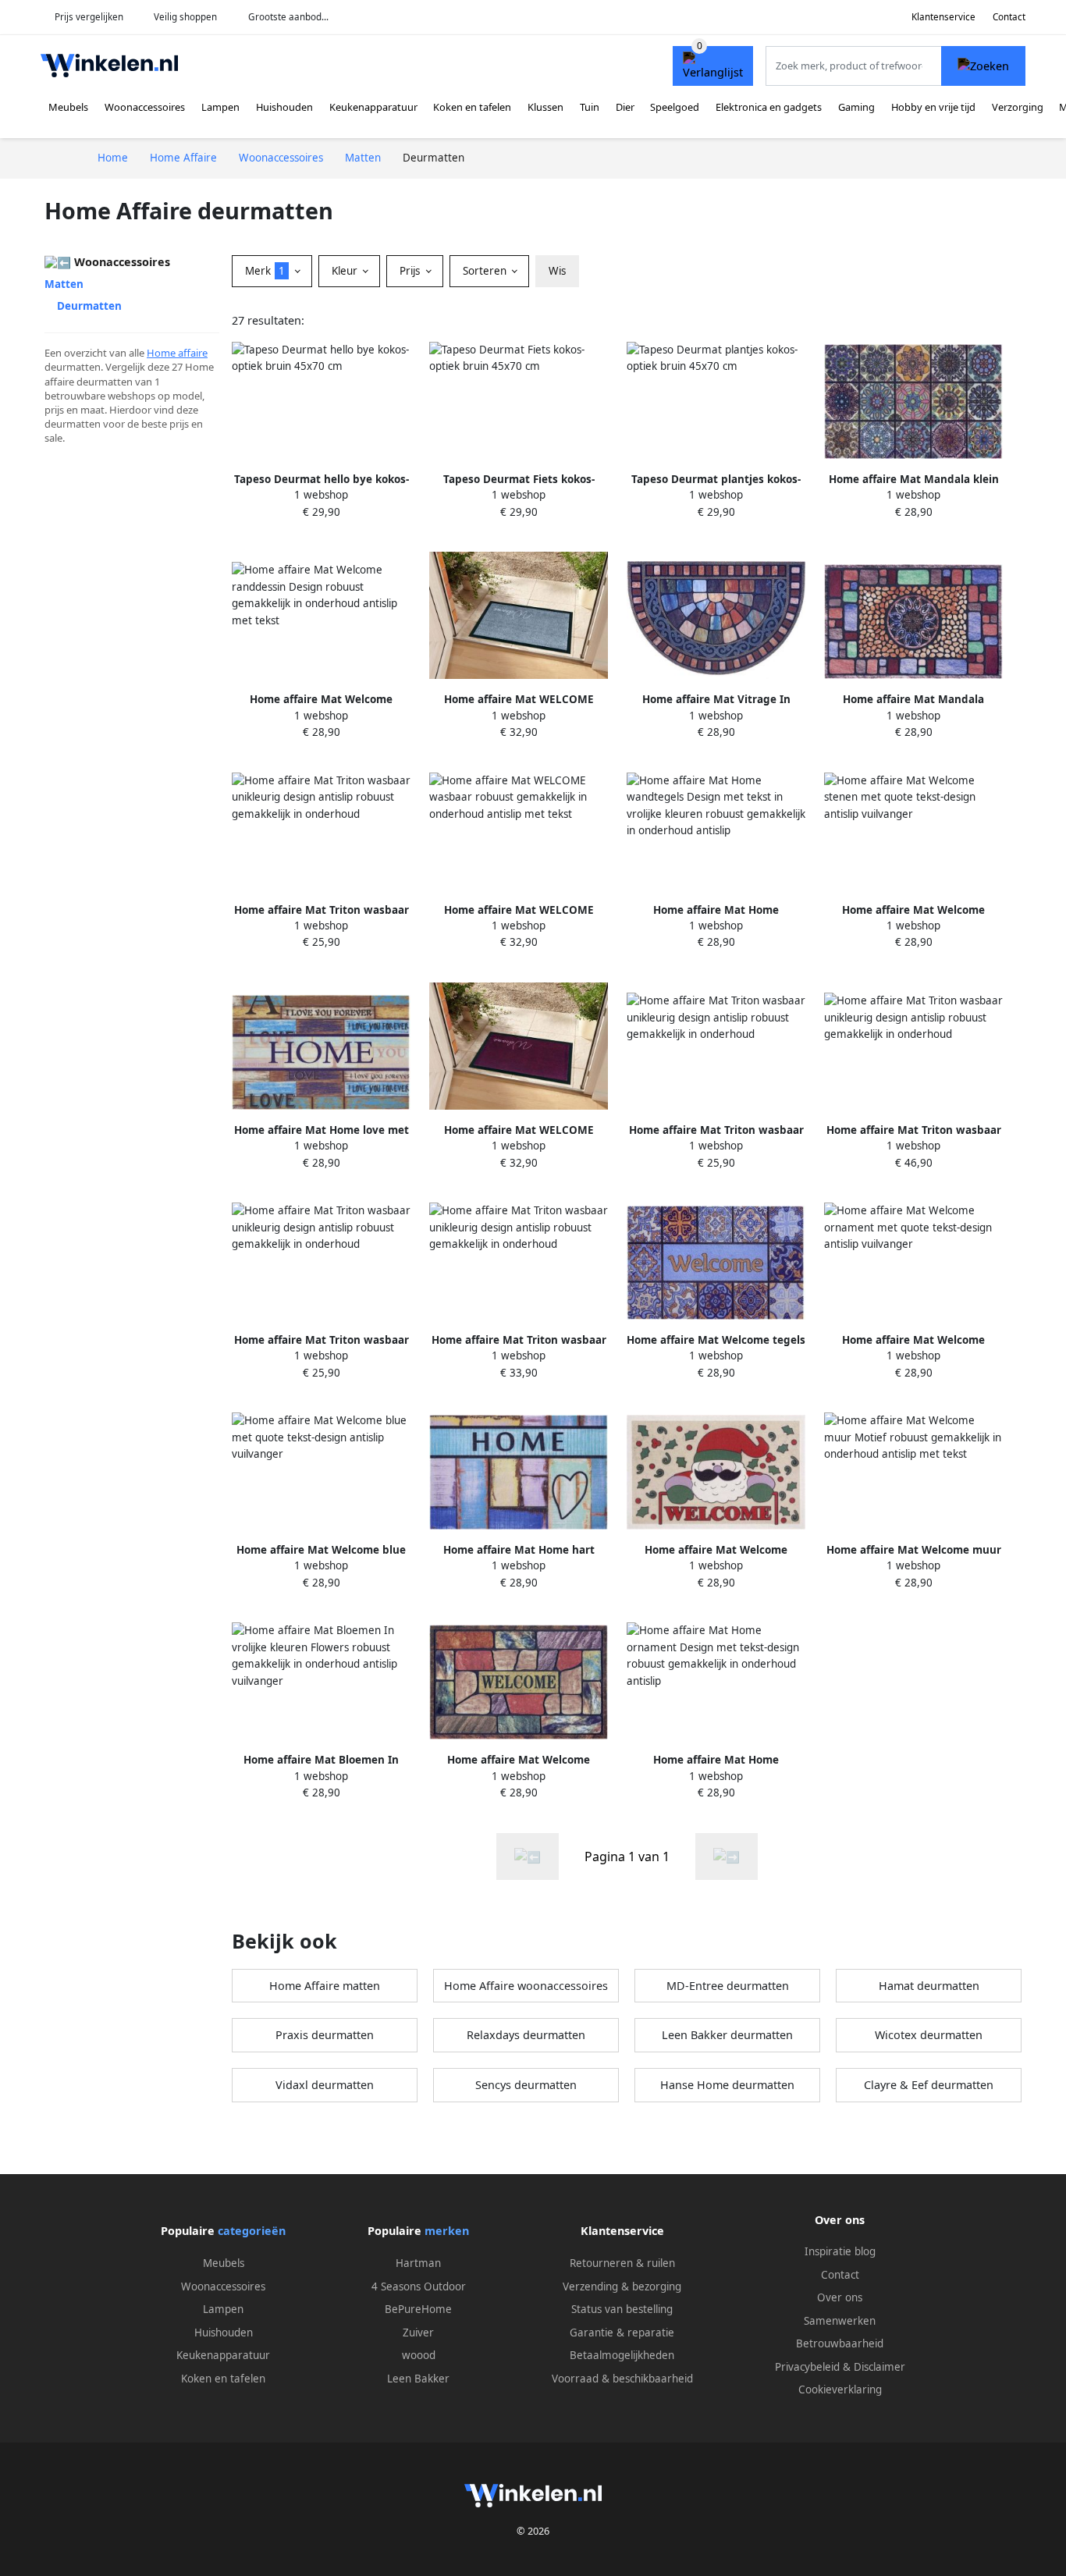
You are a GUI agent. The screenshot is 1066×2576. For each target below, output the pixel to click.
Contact (1009, 17)
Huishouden (284, 107)
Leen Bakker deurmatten (727, 2035)
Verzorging (1018, 107)
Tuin (590, 107)
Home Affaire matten (325, 1986)
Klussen (545, 107)
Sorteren (486, 271)
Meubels (68, 107)
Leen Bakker (418, 2379)
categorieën (252, 2231)
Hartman (418, 2263)
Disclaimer (879, 2367)
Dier (625, 107)
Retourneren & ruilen (622, 2263)
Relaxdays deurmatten (526, 2035)
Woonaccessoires (145, 107)
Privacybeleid (807, 2367)
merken (447, 2231)
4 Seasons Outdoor (419, 2286)
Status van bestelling (622, 2309)
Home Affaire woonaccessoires (526, 1986)
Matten (64, 284)
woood (419, 2355)
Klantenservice (943, 17)
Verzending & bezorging (622, 2286)
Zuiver (418, 2333)
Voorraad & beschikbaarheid (622, 2379)
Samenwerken (840, 2321)
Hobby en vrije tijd (933, 107)
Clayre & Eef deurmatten (929, 2085)
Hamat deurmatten (929, 1986)
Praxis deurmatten (325, 2035)
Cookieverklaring (840, 2389)
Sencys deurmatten (526, 2085)
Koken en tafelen (472, 107)
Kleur (346, 271)
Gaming (856, 107)
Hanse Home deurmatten (727, 2085)
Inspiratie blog (840, 2251)
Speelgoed (675, 107)
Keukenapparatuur (373, 107)
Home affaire (177, 353)
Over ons (840, 2297)
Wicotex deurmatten (929, 2035)
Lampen (220, 107)
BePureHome (418, 2309)
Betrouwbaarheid (840, 2343)
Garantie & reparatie (622, 2333)
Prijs (411, 271)
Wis (557, 271)
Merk (265, 271)
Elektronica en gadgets (769, 107)
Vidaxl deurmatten (325, 2085)
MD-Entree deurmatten (728, 1986)
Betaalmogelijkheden (622, 2355)
